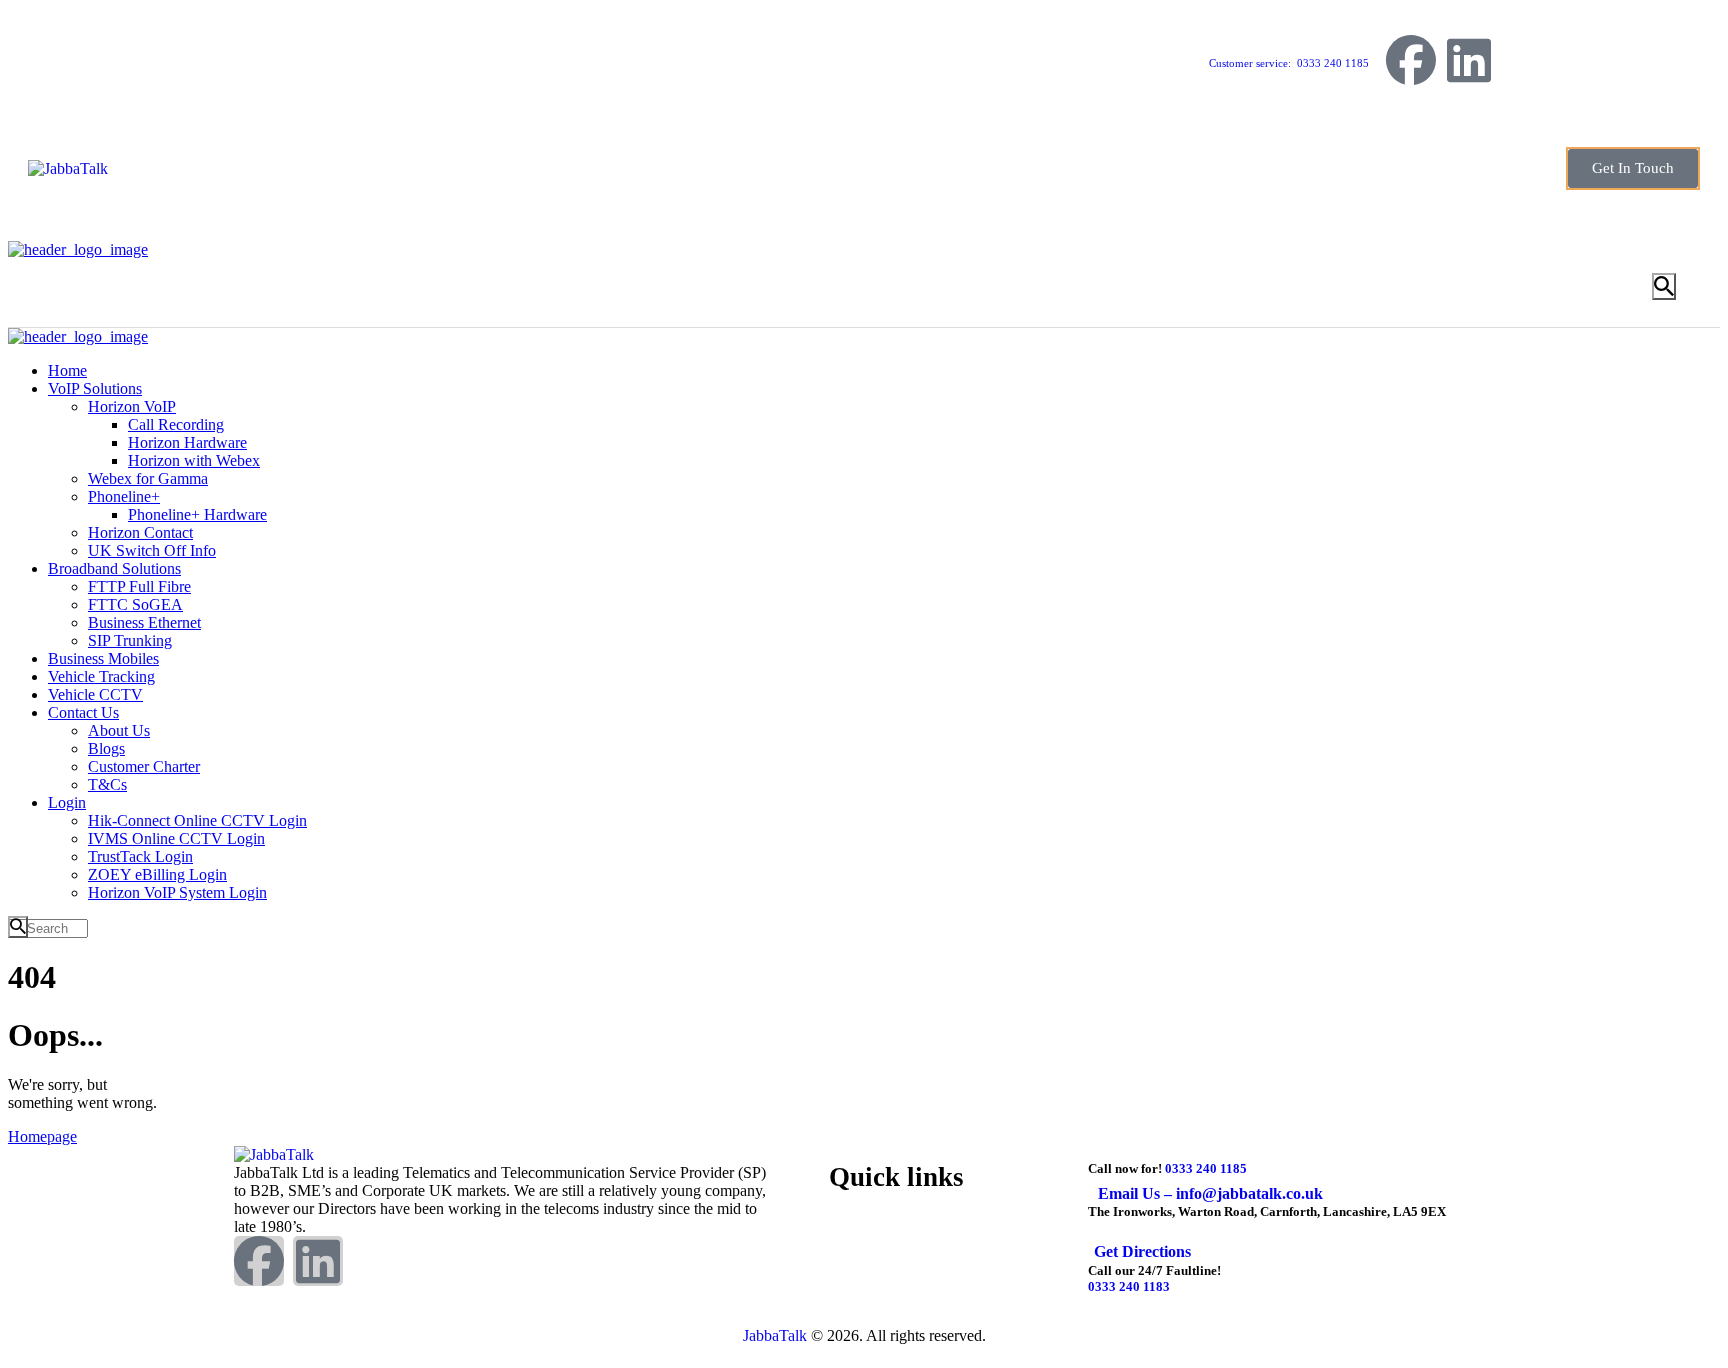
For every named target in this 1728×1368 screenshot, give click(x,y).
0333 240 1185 (1206, 1168)
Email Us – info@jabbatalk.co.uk (1210, 1193)
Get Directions (1142, 1251)
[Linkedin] (1469, 60)
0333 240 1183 (1129, 1286)
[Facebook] (1411, 60)
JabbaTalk (775, 1335)
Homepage (42, 1136)
